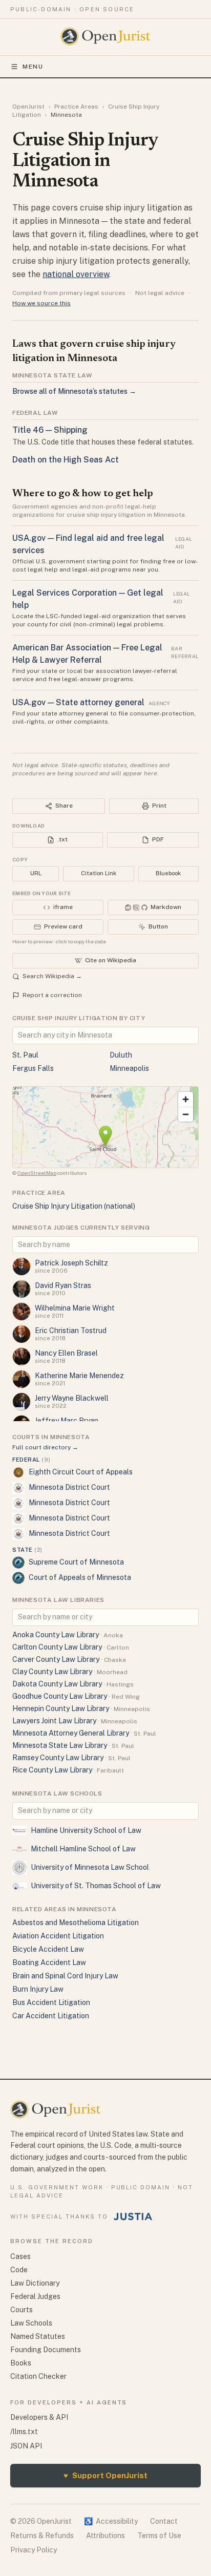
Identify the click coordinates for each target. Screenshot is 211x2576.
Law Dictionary (35, 2283)
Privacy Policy (34, 2550)
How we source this (41, 303)
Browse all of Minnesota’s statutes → (74, 391)
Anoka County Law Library (56, 1635)
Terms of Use (159, 2536)
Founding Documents (46, 2350)
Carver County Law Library (56, 1659)
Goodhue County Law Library (60, 1696)
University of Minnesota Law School (90, 1867)
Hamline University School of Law (86, 1830)
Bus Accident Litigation (51, 2002)
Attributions (105, 2536)
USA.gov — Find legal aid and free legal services (88, 544)
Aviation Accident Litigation (58, 1936)
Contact (164, 2521)
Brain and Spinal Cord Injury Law (65, 1976)
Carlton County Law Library (57, 1647)
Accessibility (111, 2521)
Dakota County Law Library (57, 1684)
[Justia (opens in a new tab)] (133, 2216)
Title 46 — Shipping (50, 430)
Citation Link (99, 873)
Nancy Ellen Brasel (66, 1353)
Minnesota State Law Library (60, 1745)
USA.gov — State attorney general (78, 702)
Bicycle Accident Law (48, 1949)
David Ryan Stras (63, 1285)
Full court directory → (45, 1447)
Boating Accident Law (49, 1962)
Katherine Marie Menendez (79, 1376)
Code (19, 2270)
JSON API (26, 2446)
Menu (33, 67)
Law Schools (31, 2323)
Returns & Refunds (42, 2536)
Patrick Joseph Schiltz (71, 1263)
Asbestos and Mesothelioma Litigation (76, 1923)
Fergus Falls (33, 1068)
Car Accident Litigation (51, 2016)
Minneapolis (129, 1068)
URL (36, 873)
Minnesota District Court (69, 1487)
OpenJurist (28, 107)
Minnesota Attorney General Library (71, 1733)
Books (21, 2363)
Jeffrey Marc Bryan (67, 1421)
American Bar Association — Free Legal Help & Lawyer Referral (87, 654)
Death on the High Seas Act (66, 460)
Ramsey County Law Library (58, 1758)
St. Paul (25, 1055)
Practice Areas (76, 107)
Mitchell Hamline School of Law (83, 1849)
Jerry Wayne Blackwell (72, 1398)
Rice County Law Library (52, 1770)
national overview (76, 274)
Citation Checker (38, 2376)
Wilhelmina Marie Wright (75, 1308)
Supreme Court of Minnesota (76, 1562)
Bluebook (168, 873)
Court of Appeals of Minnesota (80, 1577)
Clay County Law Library (52, 1672)
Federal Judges (35, 2296)
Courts (22, 2310)
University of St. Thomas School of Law (96, 1886)
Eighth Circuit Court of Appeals (81, 1472)
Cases (20, 2256)
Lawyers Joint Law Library (54, 1721)
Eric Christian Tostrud (71, 1331)
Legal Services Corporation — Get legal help (88, 599)
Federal (31, 1460)
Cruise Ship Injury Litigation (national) (74, 1206)
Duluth (121, 1055)
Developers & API (39, 2417)
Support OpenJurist (105, 2475)
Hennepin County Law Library (61, 1708)
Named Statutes (38, 2336)
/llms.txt (24, 2432)
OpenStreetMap (37, 1173)
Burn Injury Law (38, 1989)
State (27, 1550)
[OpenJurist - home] (106, 36)
